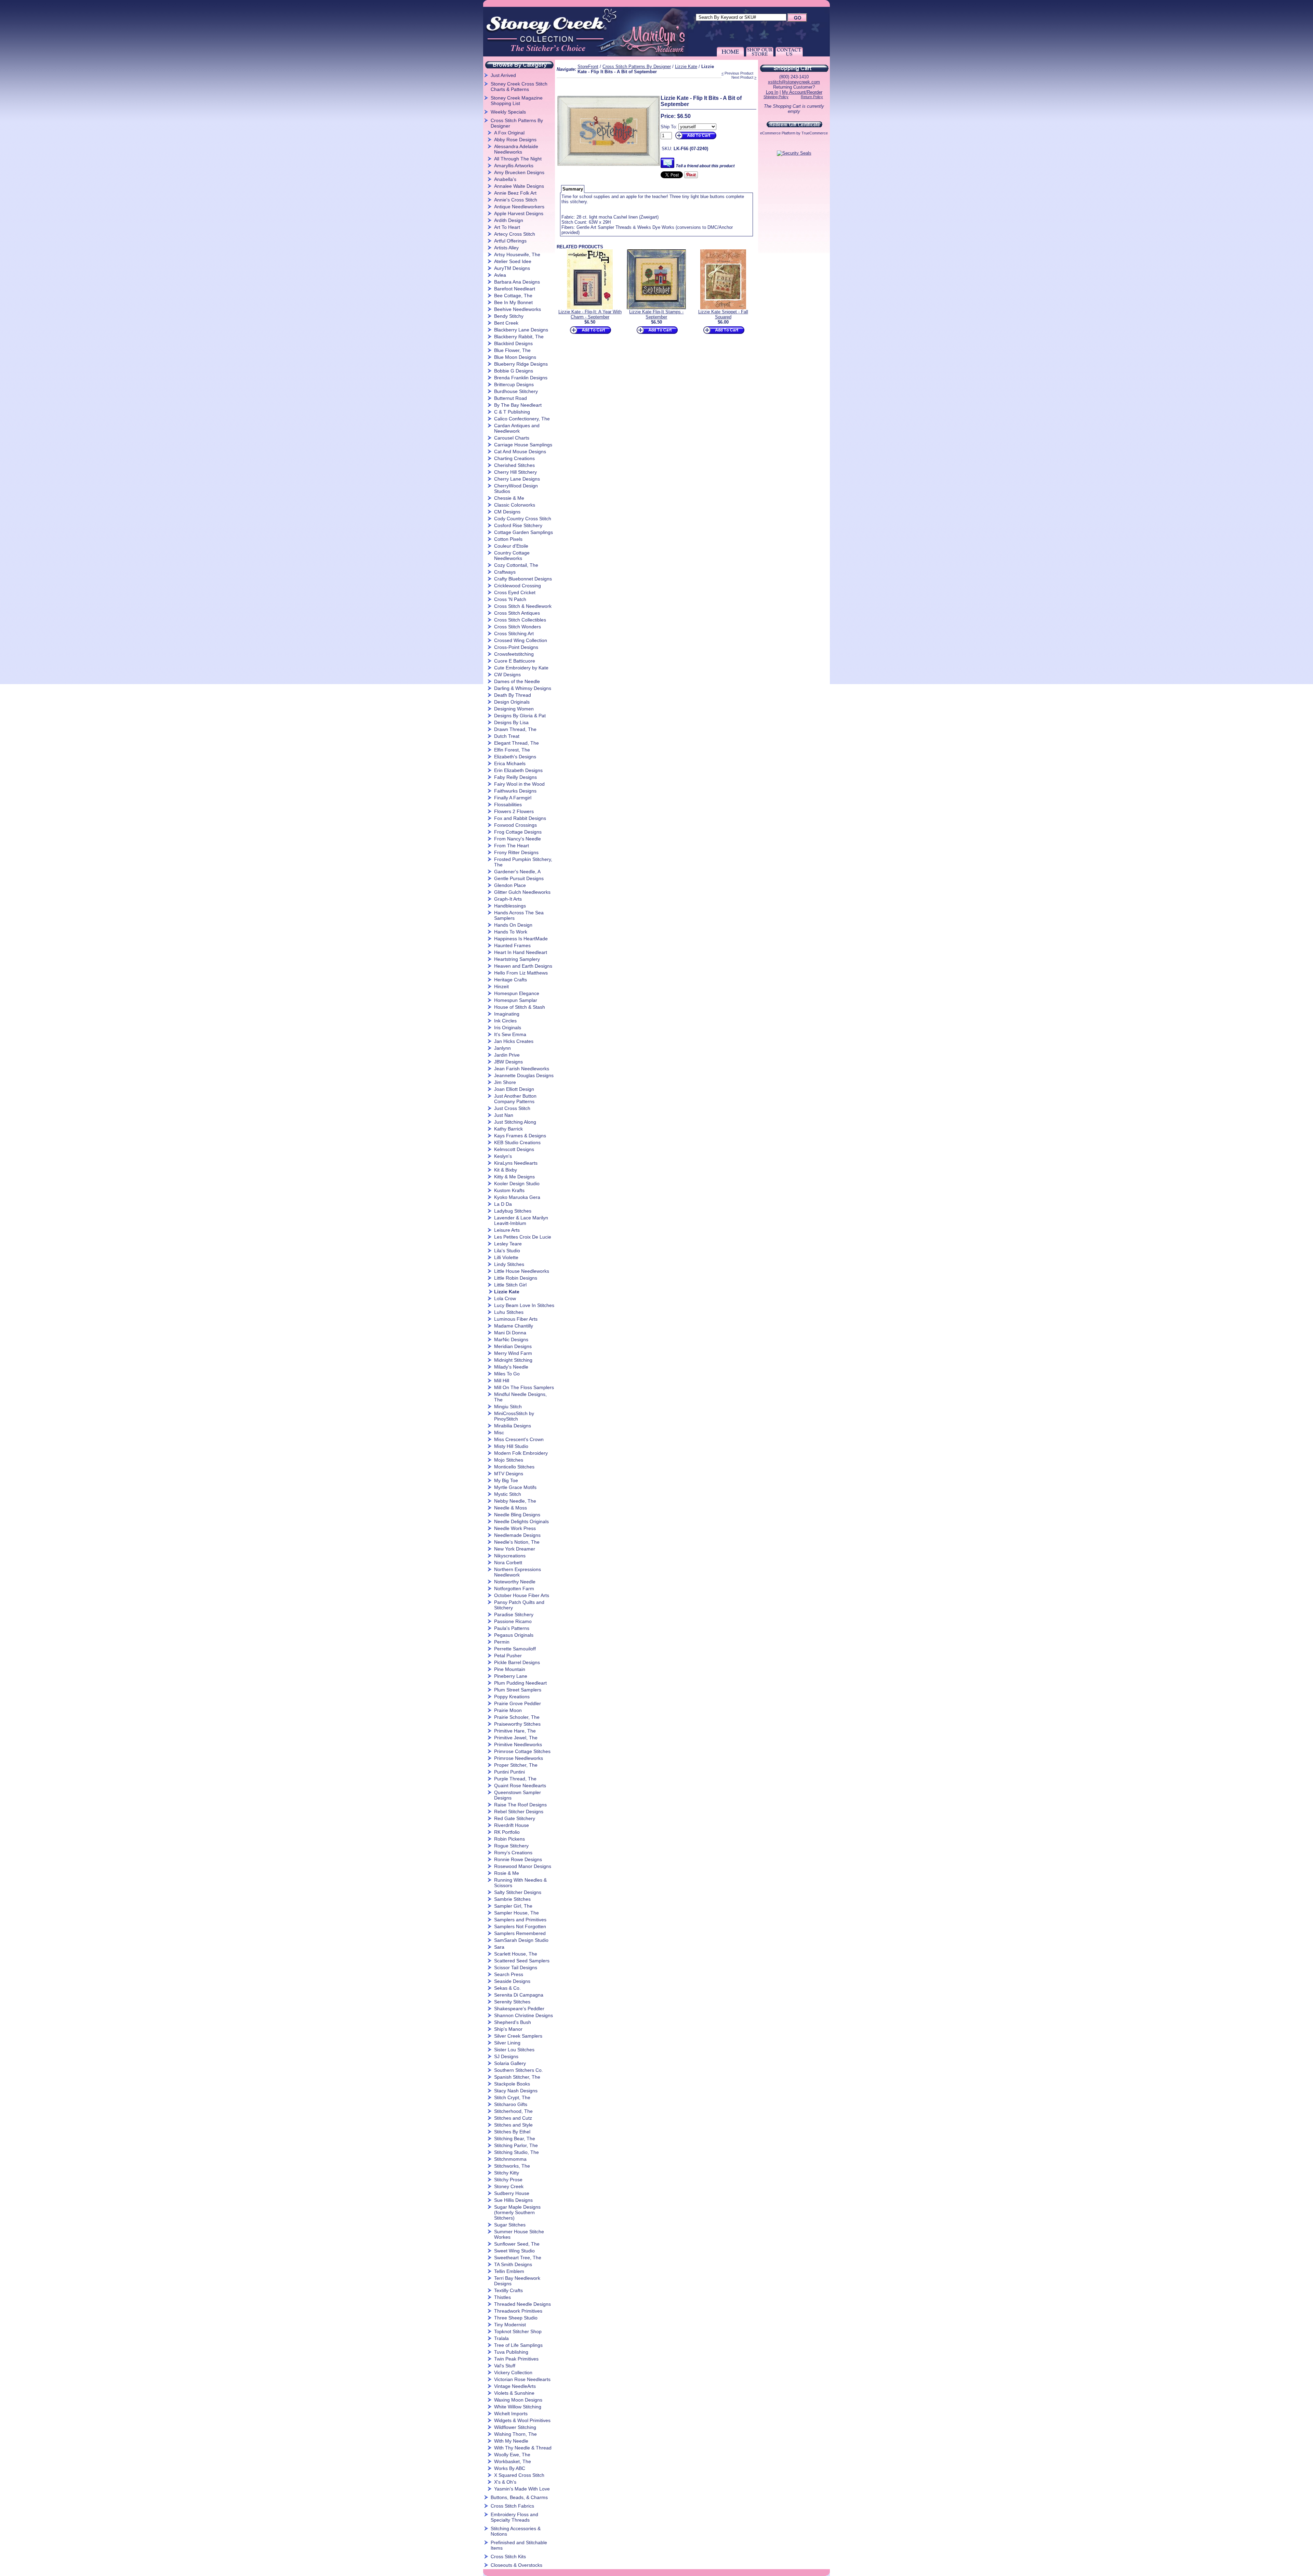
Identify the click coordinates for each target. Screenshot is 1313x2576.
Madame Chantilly (514, 1326)
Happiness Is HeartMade (521, 939)
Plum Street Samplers (518, 1690)
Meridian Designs (513, 1346)
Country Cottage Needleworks (512, 555)
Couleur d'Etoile (511, 546)
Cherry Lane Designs (517, 479)
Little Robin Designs (516, 1278)
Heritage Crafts (510, 980)
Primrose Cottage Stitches (522, 1751)
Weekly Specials (508, 112)
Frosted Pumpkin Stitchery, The (523, 862)
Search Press (509, 1974)
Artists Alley (506, 248)
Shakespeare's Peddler (519, 2009)
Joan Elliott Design (514, 1089)
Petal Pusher (508, 1656)
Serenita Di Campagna (519, 1995)
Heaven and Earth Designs (523, 966)
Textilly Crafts (508, 2290)
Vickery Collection (513, 2372)
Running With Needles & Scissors (520, 1883)
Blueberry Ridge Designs (521, 364)
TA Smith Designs (513, 2264)
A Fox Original (509, 133)
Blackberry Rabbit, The (519, 337)
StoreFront (588, 67)
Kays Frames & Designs (520, 1136)
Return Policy (812, 97)
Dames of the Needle (517, 681)
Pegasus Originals (514, 1635)
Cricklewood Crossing (518, 586)
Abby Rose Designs (515, 140)
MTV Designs (509, 1474)
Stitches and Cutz (513, 2118)
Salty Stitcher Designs (518, 1892)
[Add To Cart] (695, 139)
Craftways (505, 572)
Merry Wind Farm (513, 1353)
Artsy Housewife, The (517, 254)
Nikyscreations (510, 1556)
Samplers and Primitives (520, 1920)
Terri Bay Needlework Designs (517, 2281)
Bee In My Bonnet (513, 302)
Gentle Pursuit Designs (519, 878)
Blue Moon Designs (515, 357)
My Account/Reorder (802, 92)
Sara (499, 1947)
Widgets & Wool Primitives (522, 2420)
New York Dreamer (515, 1549)
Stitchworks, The (512, 2166)
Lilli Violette (506, 1257)
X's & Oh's (505, 2482)
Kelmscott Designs (514, 1149)
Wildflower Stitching (515, 2427)
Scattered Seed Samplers (522, 1961)
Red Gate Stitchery (515, 1818)
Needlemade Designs (517, 1535)
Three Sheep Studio (516, 2318)
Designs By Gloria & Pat (520, 716)
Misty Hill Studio (511, 1446)
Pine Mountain (510, 1669)
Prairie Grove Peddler (518, 1703)
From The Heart (512, 846)
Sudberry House (512, 2193)
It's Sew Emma (510, 1034)
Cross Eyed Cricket (515, 592)
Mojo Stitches (509, 1460)
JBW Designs (508, 1062)
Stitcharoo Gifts (511, 2104)
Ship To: (669, 127)
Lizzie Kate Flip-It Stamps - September (656, 314)
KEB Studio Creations (517, 1142)
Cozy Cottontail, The (516, 565)
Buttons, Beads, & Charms (519, 2497)
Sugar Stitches (510, 2225)
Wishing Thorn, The (515, 2434)
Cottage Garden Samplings (523, 532)
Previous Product (739, 73)
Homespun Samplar (516, 1000)
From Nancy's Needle (518, 839)
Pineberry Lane (511, 1676)
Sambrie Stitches (512, 1899)
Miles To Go (507, 1374)
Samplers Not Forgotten (520, 1926)
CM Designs (507, 512)
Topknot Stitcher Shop (518, 2331)
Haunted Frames (512, 945)
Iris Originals (508, 1028)
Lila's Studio (507, 1251)
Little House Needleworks (522, 1271)
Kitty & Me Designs (514, 1177)
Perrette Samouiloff (515, 1649)
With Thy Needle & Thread (523, 2448)
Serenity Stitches (512, 2002)
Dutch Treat (507, 736)
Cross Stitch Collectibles (520, 620)
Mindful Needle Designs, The (520, 1397)
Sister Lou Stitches (514, 2050)
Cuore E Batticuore (515, 661)
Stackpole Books (512, 2084)
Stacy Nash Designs (516, 2091)
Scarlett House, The (516, 1954)
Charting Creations (514, 458)
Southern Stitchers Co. (519, 2070)
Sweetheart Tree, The (518, 2258)
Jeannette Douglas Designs (524, 1075)
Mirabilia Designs (513, 1426)
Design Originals (512, 702)
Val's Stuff (505, 2366)
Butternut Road (510, 398)
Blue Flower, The (512, 350)
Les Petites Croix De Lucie (523, 1237)
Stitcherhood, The (513, 2111)
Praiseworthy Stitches (517, 1724)
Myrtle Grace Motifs (515, 1487)
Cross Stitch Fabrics (512, 2506)
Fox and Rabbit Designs (520, 818)
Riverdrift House (512, 1825)
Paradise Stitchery (514, 1614)
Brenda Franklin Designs (521, 378)
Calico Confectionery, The (522, 419)
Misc (499, 1433)
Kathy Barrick (508, 1129)
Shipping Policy (776, 97)
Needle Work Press (515, 1528)
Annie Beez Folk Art (515, 193)
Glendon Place (510, 885)
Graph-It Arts (508, 899)
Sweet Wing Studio (514, 2251)
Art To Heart (507, 227)
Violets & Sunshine (514, 2393)
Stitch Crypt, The (512, 2097)
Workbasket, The (513, 2461)
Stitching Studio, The (516, 2152)
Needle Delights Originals (521, 1521)
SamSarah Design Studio (521, 1940)
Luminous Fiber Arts (516, 1319)
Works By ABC (510, 2468)
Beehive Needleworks (518, 309)
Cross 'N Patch (510, 599)
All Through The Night (518, 159)
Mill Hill (502, 1381)
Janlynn (502, 1048)
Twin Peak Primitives (516, 2359)
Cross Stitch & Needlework (523, 606)
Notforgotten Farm (514, 1588)
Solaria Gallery (510, 2063)
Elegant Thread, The (516, 743)
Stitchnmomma (510, 2159)
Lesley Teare (508, 1244)
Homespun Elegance (517, 993)
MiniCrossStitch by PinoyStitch (514, 1416)
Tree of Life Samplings (518, 2345)
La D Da (503, 1204)
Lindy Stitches (509, 1264)
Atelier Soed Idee (513, 261)
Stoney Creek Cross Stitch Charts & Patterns (519, 87)
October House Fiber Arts (522, 1595)
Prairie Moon (508, 1710)
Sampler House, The (516, 1913)
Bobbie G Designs (514, 371)
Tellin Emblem (509, 2271)
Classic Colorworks (515, 505)
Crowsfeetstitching (514, 654)
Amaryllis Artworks (514, 166)
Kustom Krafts (509, 1190)
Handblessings (510, 906)
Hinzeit (501, 986)
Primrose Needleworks (519, 1758)
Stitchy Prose (508, 2180)
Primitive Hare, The (515, 1731)
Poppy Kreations (512, 1697)
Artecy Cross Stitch (515, 234)
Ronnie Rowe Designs (518, 1859)
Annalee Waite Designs (519, 186)
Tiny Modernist (510, 2325)
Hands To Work (511, 932)
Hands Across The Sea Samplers (519, 915)
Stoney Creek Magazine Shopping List (517, 101)
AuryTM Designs (512, 268)
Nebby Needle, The (515, 1501)
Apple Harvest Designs (519, 213)
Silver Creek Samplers (518, 2036)
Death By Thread (513, 695)
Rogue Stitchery (511, 1846)
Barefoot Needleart (515, 289)
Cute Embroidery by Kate (521, 668)
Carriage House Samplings (523, 445)
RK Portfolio (507, 1832)
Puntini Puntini (509, 1772)
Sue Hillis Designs (513, 2200)
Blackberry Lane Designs (521, 330)
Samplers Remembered (520, 1933)
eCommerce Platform (778, 133)
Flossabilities (508, 805)
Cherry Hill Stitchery (515, 472)
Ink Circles (505, 1021)
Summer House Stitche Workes (519, 2234)
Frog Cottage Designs (518, 832)
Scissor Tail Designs (516, 1967)
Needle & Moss (510, 1508)
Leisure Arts (507, 1230)
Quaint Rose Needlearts (520, 1786)
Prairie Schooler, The (517, 1717)
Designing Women (514, 709)
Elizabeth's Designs (515, 757)
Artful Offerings (510, 241)
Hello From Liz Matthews (521, 973)
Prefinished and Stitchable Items (519, 2545)
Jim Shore (505, 1082)
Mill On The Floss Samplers (524, 1387)
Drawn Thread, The (515, 729)
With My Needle (511, 2441)
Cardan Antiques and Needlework (517, 428)
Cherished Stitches (514, 465)
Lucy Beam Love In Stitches (524, 1305)
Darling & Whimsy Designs (523, 688)
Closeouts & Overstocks (516, 2565)
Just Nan (504, 1115)
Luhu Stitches (509, 1312)
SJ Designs (506, 2056)
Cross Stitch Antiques (517, 613)
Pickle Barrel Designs (517, 1662)
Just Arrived (503, 75)
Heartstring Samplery (517, 959)
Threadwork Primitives (518, 2311)
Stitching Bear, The (515, 2139)
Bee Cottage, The (513, 296)
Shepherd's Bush (513, 2022)
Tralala (501, 2338)
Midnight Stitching (513, 1360)
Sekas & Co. (507, 1988)
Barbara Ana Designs (517, 282)
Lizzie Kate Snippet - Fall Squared (723, 314)
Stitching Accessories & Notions (516, 2531)
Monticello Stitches (514, 1467)
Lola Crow (505, 1298)
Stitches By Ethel (512, 2132)
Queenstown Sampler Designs (518, 1795)
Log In (772, 92)
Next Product (742, 77)
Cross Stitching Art (514, 633)
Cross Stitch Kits (508, 2557)
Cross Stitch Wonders (518, 627)
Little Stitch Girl (510, 1285)
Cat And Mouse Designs (520, 452)
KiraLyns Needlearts (516, 1163)
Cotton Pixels (508, 539)
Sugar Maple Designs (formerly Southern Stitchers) (517, 2212)
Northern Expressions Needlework (518, 1572)
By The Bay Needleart (518, 405)
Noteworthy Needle (515, 1582)
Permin (502, 1642)
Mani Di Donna (510, 1333)
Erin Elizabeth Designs (518, 770)
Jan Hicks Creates (514, 1041)
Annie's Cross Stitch (516, 200)
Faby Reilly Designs (515, 777)
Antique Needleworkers (519, 207)
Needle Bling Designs (517, 1515)
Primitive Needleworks (518, 1744)
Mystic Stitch (508, 1494)
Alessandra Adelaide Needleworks (516, 149)
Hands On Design (513, 925)
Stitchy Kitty (507, 2173)
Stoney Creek (509, 2186)
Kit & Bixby (506, 1170)
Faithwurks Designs (515, 791)
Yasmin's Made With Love (522, 2489)
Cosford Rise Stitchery (518, 525)
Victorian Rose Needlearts (522, 2379)
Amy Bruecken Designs (519, 172)
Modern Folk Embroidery (521, 1453)
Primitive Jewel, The (516, 1738)
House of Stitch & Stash (520, 1007)
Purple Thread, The (515, 1779)
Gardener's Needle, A (517, 872)
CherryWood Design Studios (516, 488)
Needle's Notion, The (517, 1542)
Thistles (502, 2297)
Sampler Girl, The (513, 1906)
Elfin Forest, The (512, 750)
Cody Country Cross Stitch (523, 519)
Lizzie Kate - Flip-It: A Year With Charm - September (590, 314)
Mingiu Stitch (508, 1407)
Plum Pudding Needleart (520, 1683)
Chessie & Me (509, 498)
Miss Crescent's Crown (519, 1439)
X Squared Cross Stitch (519, 2475)
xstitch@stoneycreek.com (794, 82)
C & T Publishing (512, 412)
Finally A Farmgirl (513, 798)
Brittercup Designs (514, 384)
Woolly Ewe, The (512, 2455)
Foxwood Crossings (515, 825)
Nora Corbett (508, 1562)
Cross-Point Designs (516, 647)
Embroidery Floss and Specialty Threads (514, 2517)
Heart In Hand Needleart (521, 952)
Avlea (500, 275)
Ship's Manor (508, 2029)
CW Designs (507, 675)
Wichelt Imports (511, 2414)
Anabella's (505, 179)
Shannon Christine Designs (523, 2015)
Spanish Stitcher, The (517, 2077)
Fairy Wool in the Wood (519, 784)
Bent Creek (506, 323)
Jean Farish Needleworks (522, 1069)
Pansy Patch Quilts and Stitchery (519, 1605)
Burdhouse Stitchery (516, 391)
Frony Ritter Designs (516, 852)
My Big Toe (506, 1480)
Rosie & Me (507, 1873)
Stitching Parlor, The (516, 2145)
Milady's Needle (511, 1367)
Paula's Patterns (512, 1628)
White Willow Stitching (518, 2407)
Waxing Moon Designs (518, 2400)
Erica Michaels (510, 763)
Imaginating (507, 1014)
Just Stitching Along (515, 1122)
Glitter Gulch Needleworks (522, 892)
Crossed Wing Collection (521, 640)
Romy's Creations (513, 1853)
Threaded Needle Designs (522, 2304)
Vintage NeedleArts (515, 2386)
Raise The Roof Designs (520, 1805)
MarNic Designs (511, 1339)
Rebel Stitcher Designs (519, 1812)
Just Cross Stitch (512, 1108)
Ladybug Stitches (513, 1211)
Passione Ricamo (513, 1621)
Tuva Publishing (511, 2352)
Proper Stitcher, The (516, 1765)
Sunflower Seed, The (517, 2244)
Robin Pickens (509, 1839)
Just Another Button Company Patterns (515, 1099)
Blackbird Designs (513, 343)
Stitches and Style (513, 2125)
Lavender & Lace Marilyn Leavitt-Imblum (521, 1220)
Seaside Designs (512, 1981)
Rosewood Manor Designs (523, 1866)
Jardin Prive (507, 1055)
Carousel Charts (512, 438)
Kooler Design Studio (517, 1184)
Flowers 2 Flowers (514, 811)
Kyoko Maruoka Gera (517, 1197)
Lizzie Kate (507, 1292)
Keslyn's (503, 1156)
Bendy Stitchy (509, 316)
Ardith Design (509, 220)
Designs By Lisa (511, 722)
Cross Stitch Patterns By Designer (517, 123)
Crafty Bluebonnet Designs (523, 579)
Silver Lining (507, 2043)
